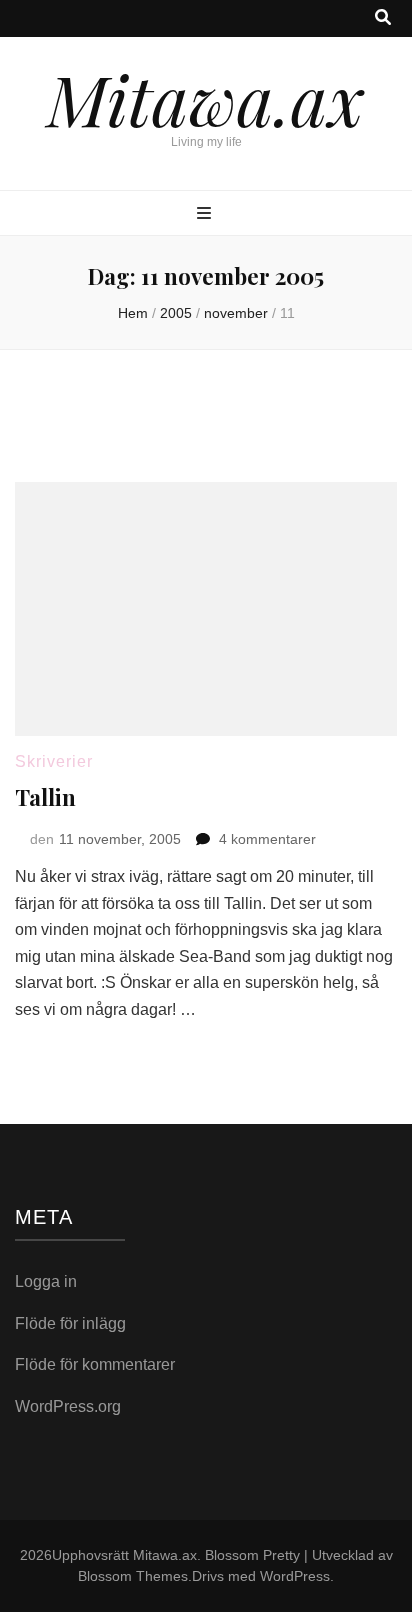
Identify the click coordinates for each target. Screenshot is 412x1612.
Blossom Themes (133, 1576)
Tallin (45, 797)
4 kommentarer (267, 839)
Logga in (46, 1281)
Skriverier (54, 761)
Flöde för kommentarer (95, 1364)
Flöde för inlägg (70, 1323)
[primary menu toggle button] (206, 214)
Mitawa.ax (206, 98)
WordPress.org (68, 1406)
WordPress (295, 1576)
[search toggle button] (383, 18)
